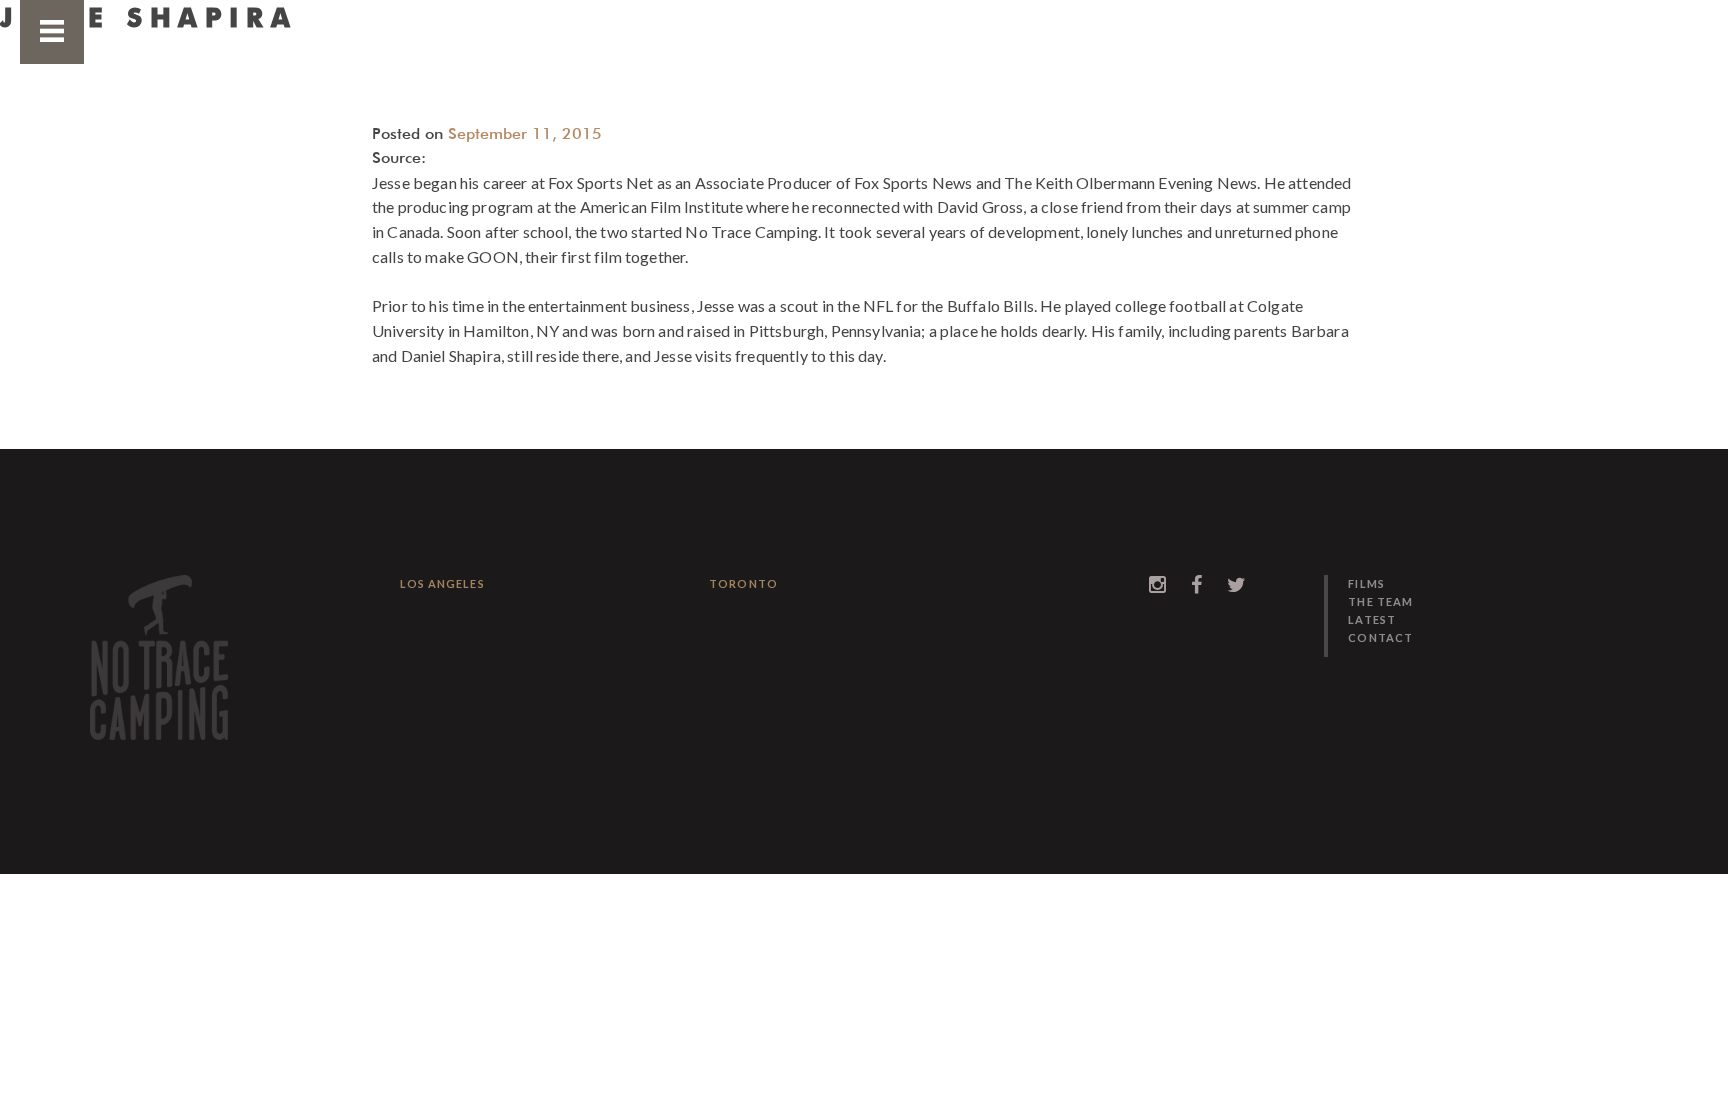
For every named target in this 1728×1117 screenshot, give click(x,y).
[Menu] (52, 35)
